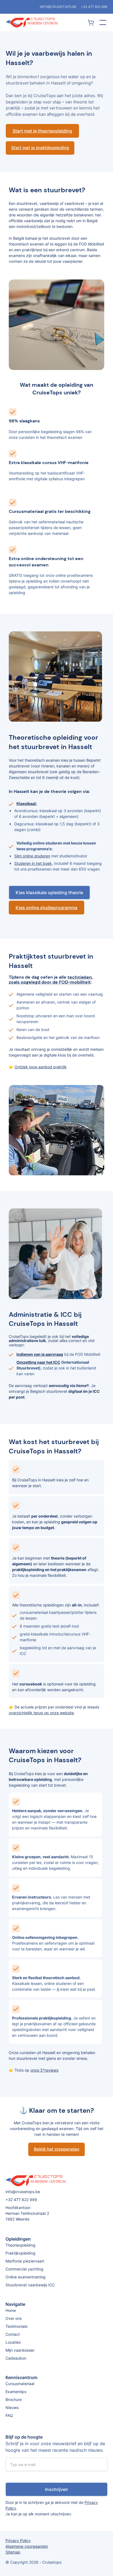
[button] (102, 22)
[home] (46, 23)
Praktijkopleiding (20, 2253)
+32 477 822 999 (94, 7)
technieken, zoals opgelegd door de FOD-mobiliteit (51, 980)
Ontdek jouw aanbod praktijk (41, 1067)
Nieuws (12, 2407)
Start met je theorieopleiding (42, 131)
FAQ (9, 2415)
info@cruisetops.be (58, 7)
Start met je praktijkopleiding (40, 148)
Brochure (14, 2400)
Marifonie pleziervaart (25, 2261)
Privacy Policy (18, 2540)
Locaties (13, 2342)
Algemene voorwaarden (27, 2546)
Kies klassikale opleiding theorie (49, 892)
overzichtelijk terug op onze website (41, 1713)
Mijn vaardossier (20, 2350)
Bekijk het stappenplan (57, 2149)
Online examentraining (26, 2277)
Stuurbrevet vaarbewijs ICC (30, 2285)
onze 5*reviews (44, 2070)
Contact (13, 2334)
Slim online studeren (32, 856)
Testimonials (16, 2326)
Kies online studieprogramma (46, 908)
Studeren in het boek (33, 863)
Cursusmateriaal (20, 2384)
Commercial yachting (24, 2269)
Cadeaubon (16, 2358)
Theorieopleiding (20, 2245)
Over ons (14, 2318)
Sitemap (13, 2552)
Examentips (16, 2392)
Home (11, 2310)
